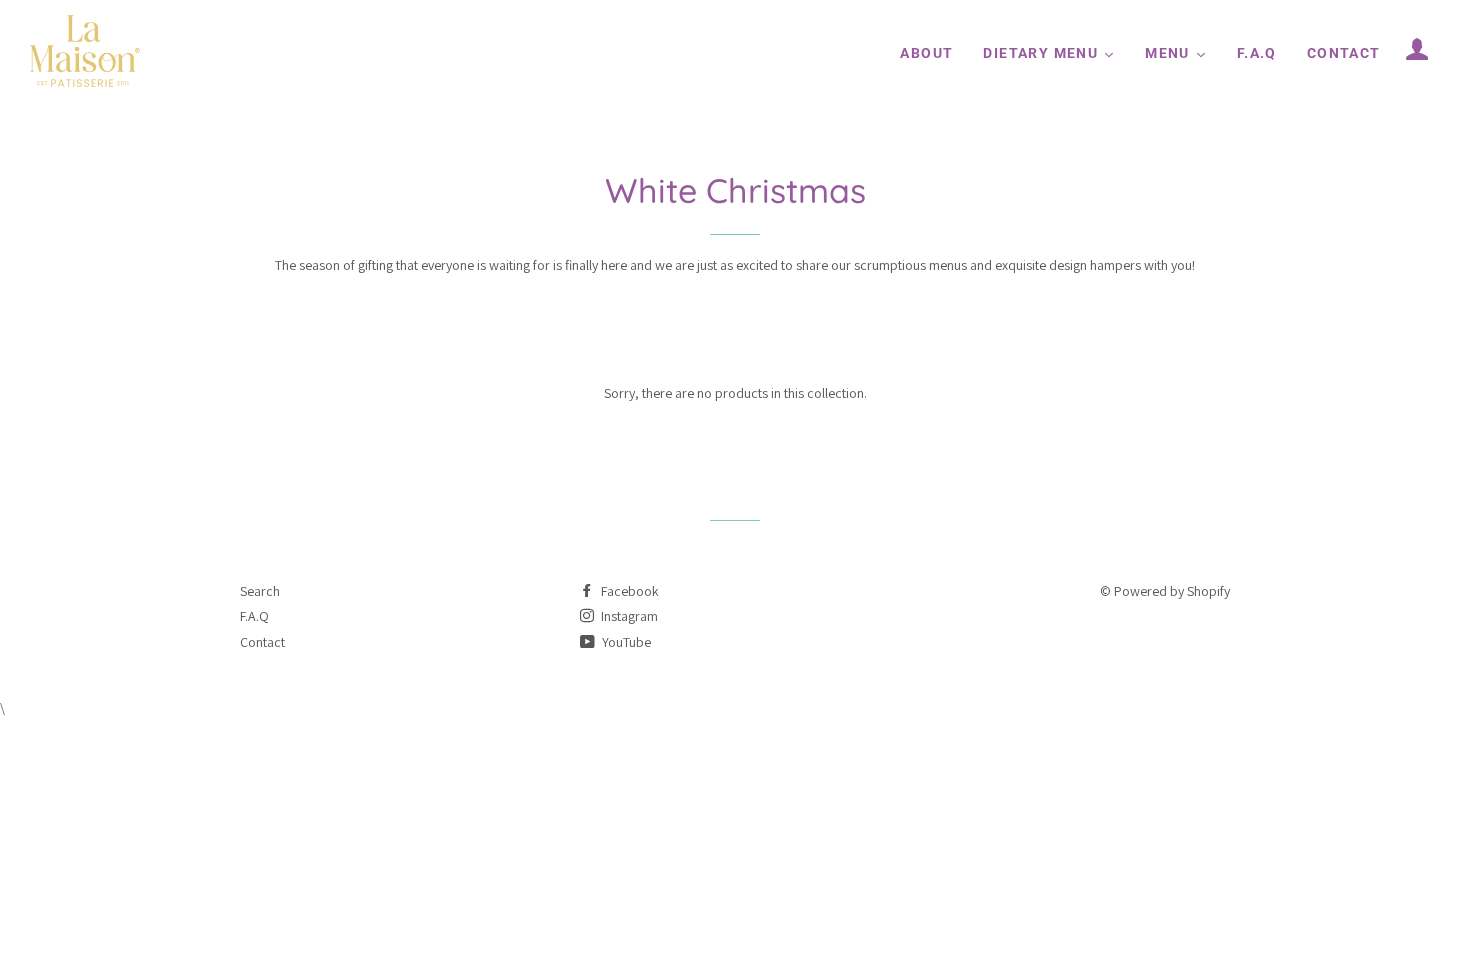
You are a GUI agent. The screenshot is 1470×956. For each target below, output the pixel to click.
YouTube (625, 642)
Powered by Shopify (1172, 591)
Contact (262, 642)
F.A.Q (254, 616)
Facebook (628, 591)
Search (260, 591)
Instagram (628, 616)
